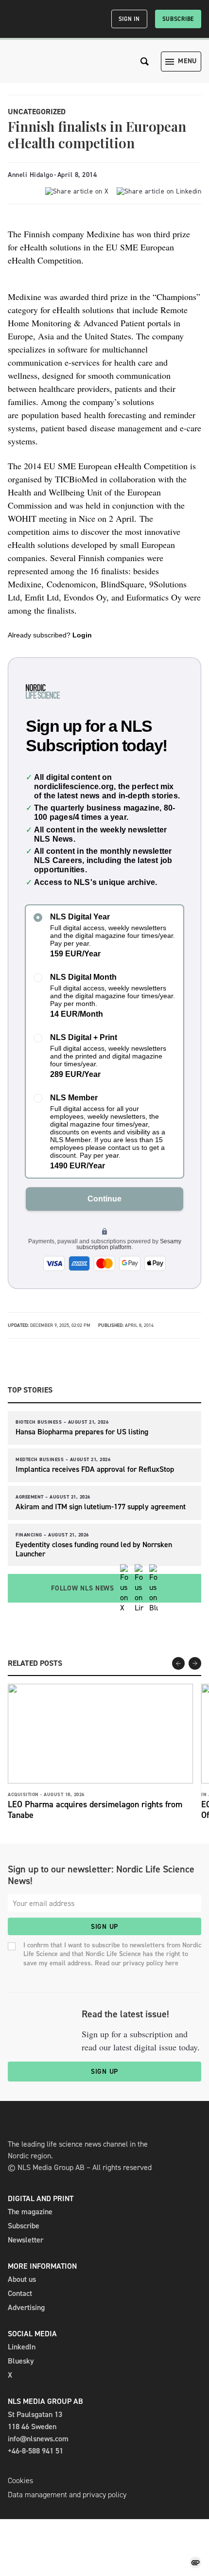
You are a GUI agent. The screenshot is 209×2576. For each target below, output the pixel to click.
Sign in (129, 19)
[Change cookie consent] (195, 2562)
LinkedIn (22, 2347)
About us (22, 2279)
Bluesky (21, 2361)
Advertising (26, 2307)
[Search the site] (145, 62)
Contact (20, 2293)
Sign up (104, 1927)
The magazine (30, 2212)
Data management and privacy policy (67, 2495)
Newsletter (26, 2240)
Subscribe (178, 19)
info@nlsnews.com (38, 2439)
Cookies (20, 2480)
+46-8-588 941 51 (35, 2451)
